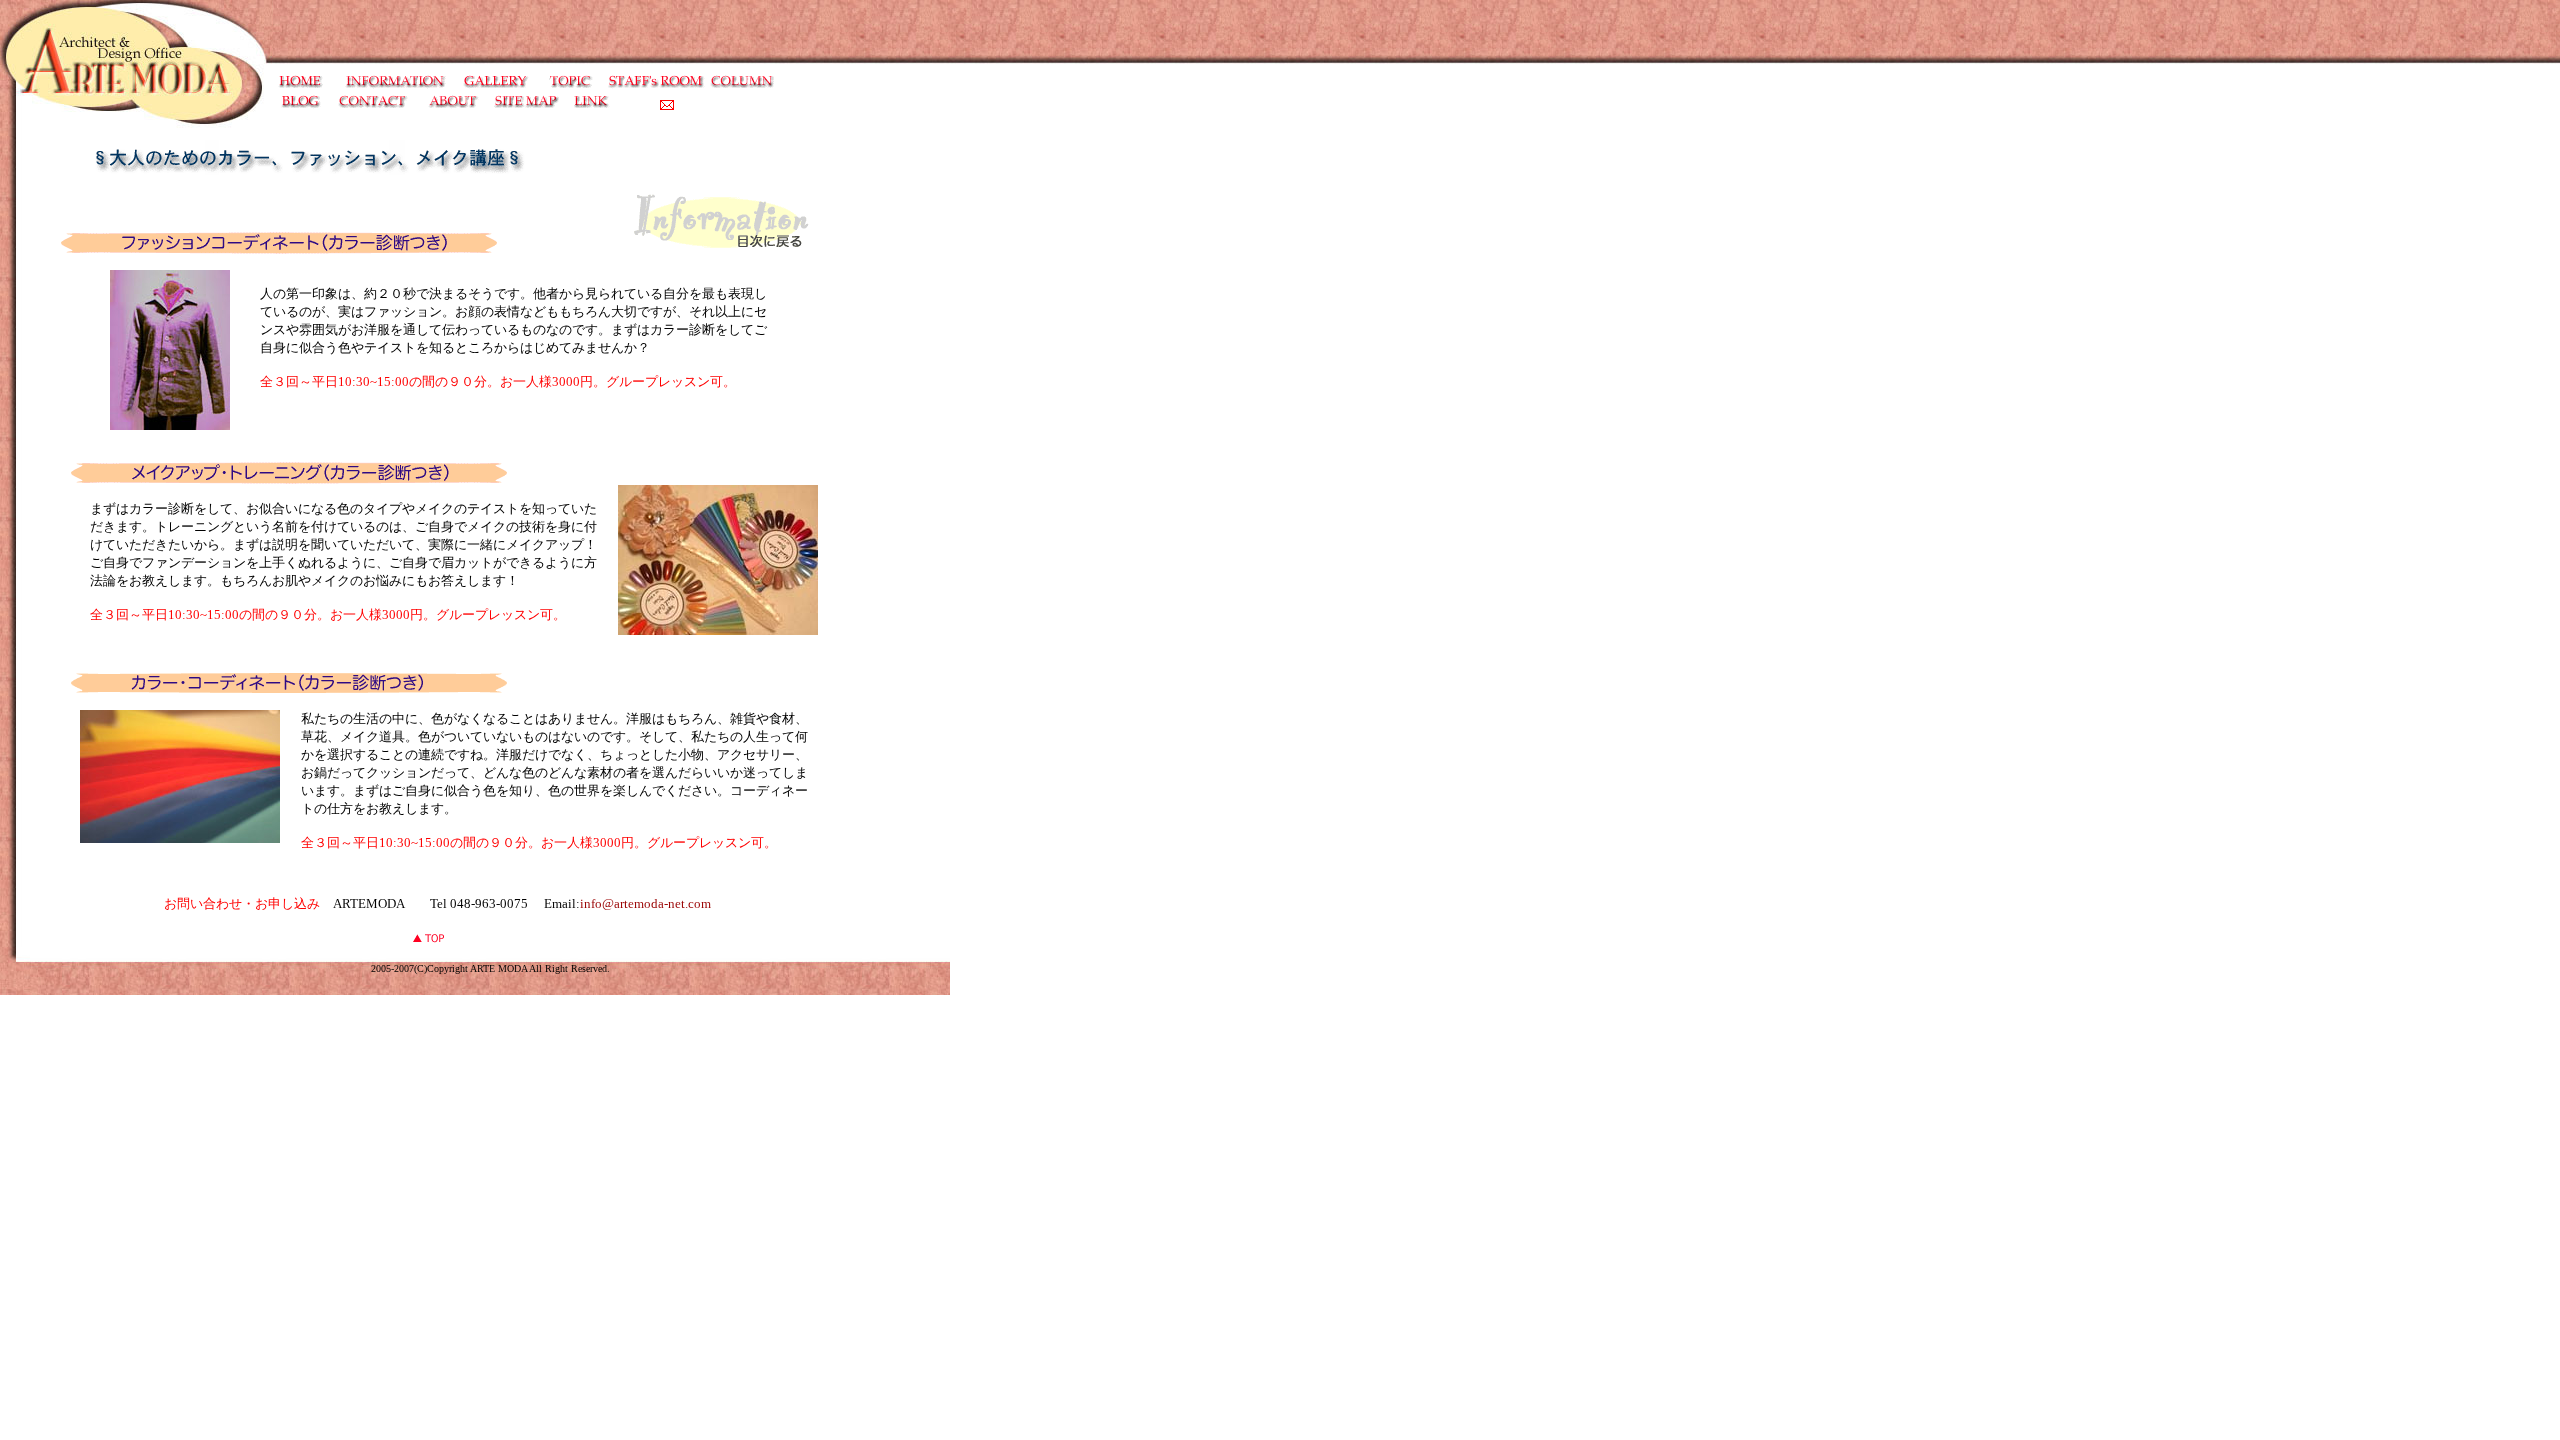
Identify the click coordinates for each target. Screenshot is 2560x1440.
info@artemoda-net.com (645, 903)
